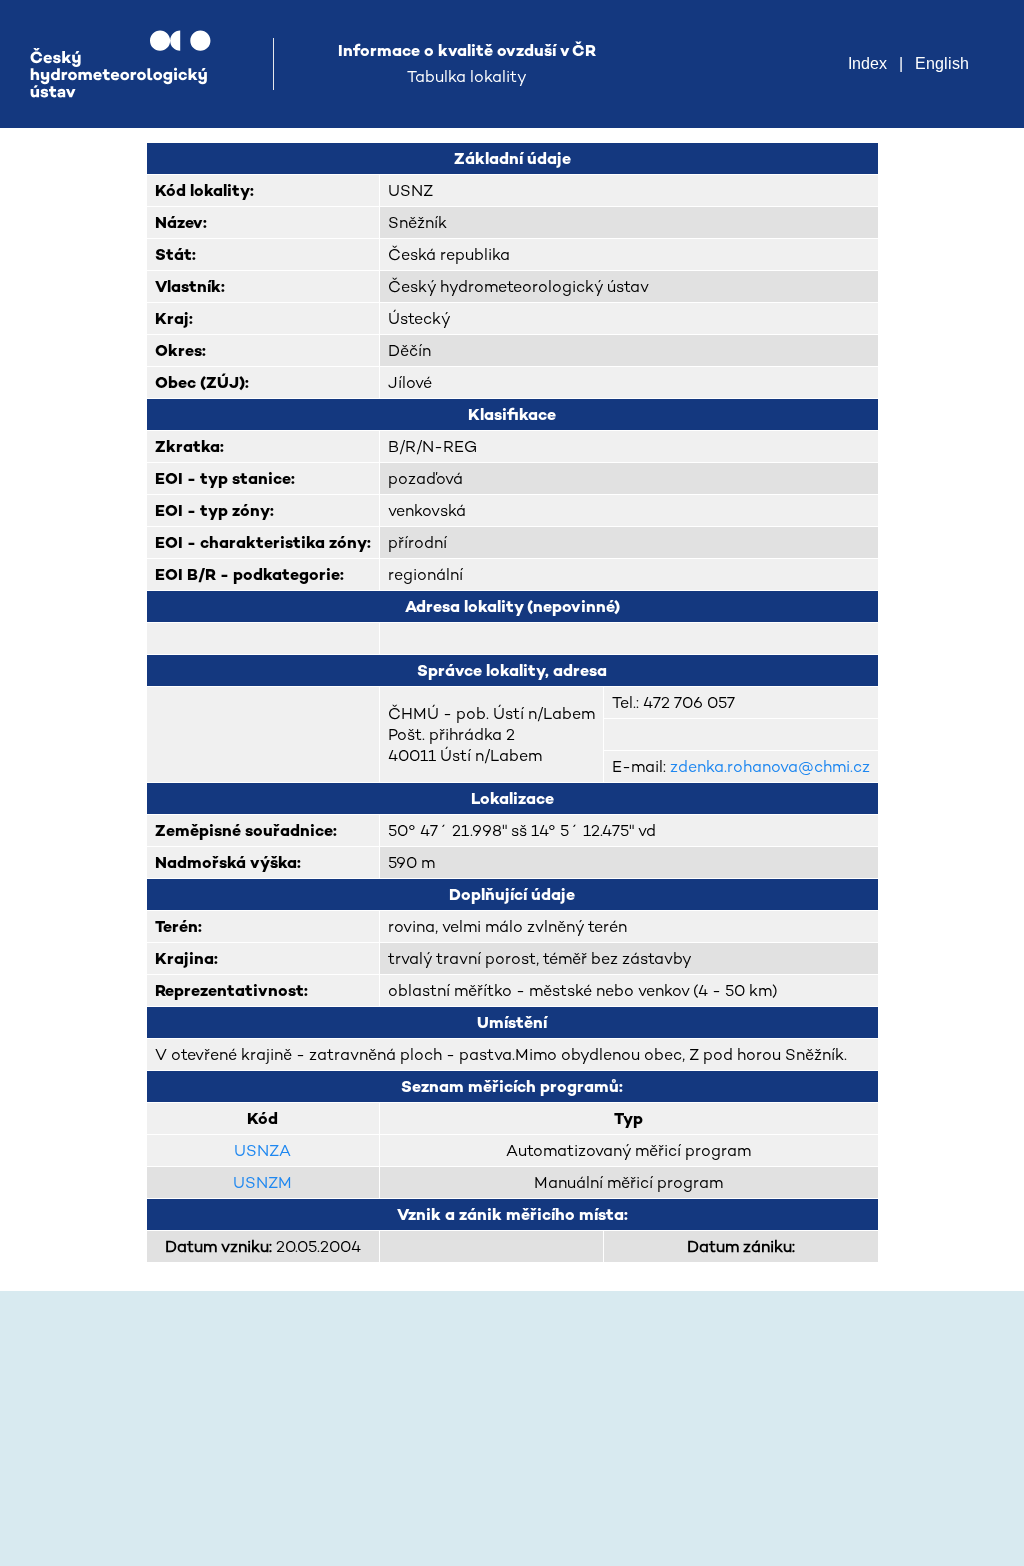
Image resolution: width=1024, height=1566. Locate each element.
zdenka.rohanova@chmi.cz (770, 766)
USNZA (262, 1150)
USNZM (262, 1182)
